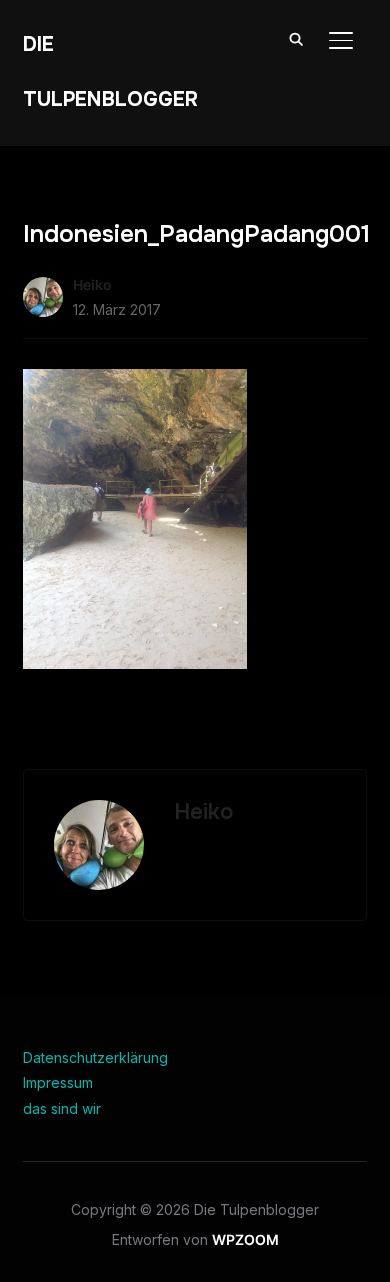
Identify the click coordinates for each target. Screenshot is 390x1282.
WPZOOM (245, 1239)
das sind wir (62, 1108)
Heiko (92, 284)
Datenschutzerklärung (95, 1057)
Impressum (58, 1082)
